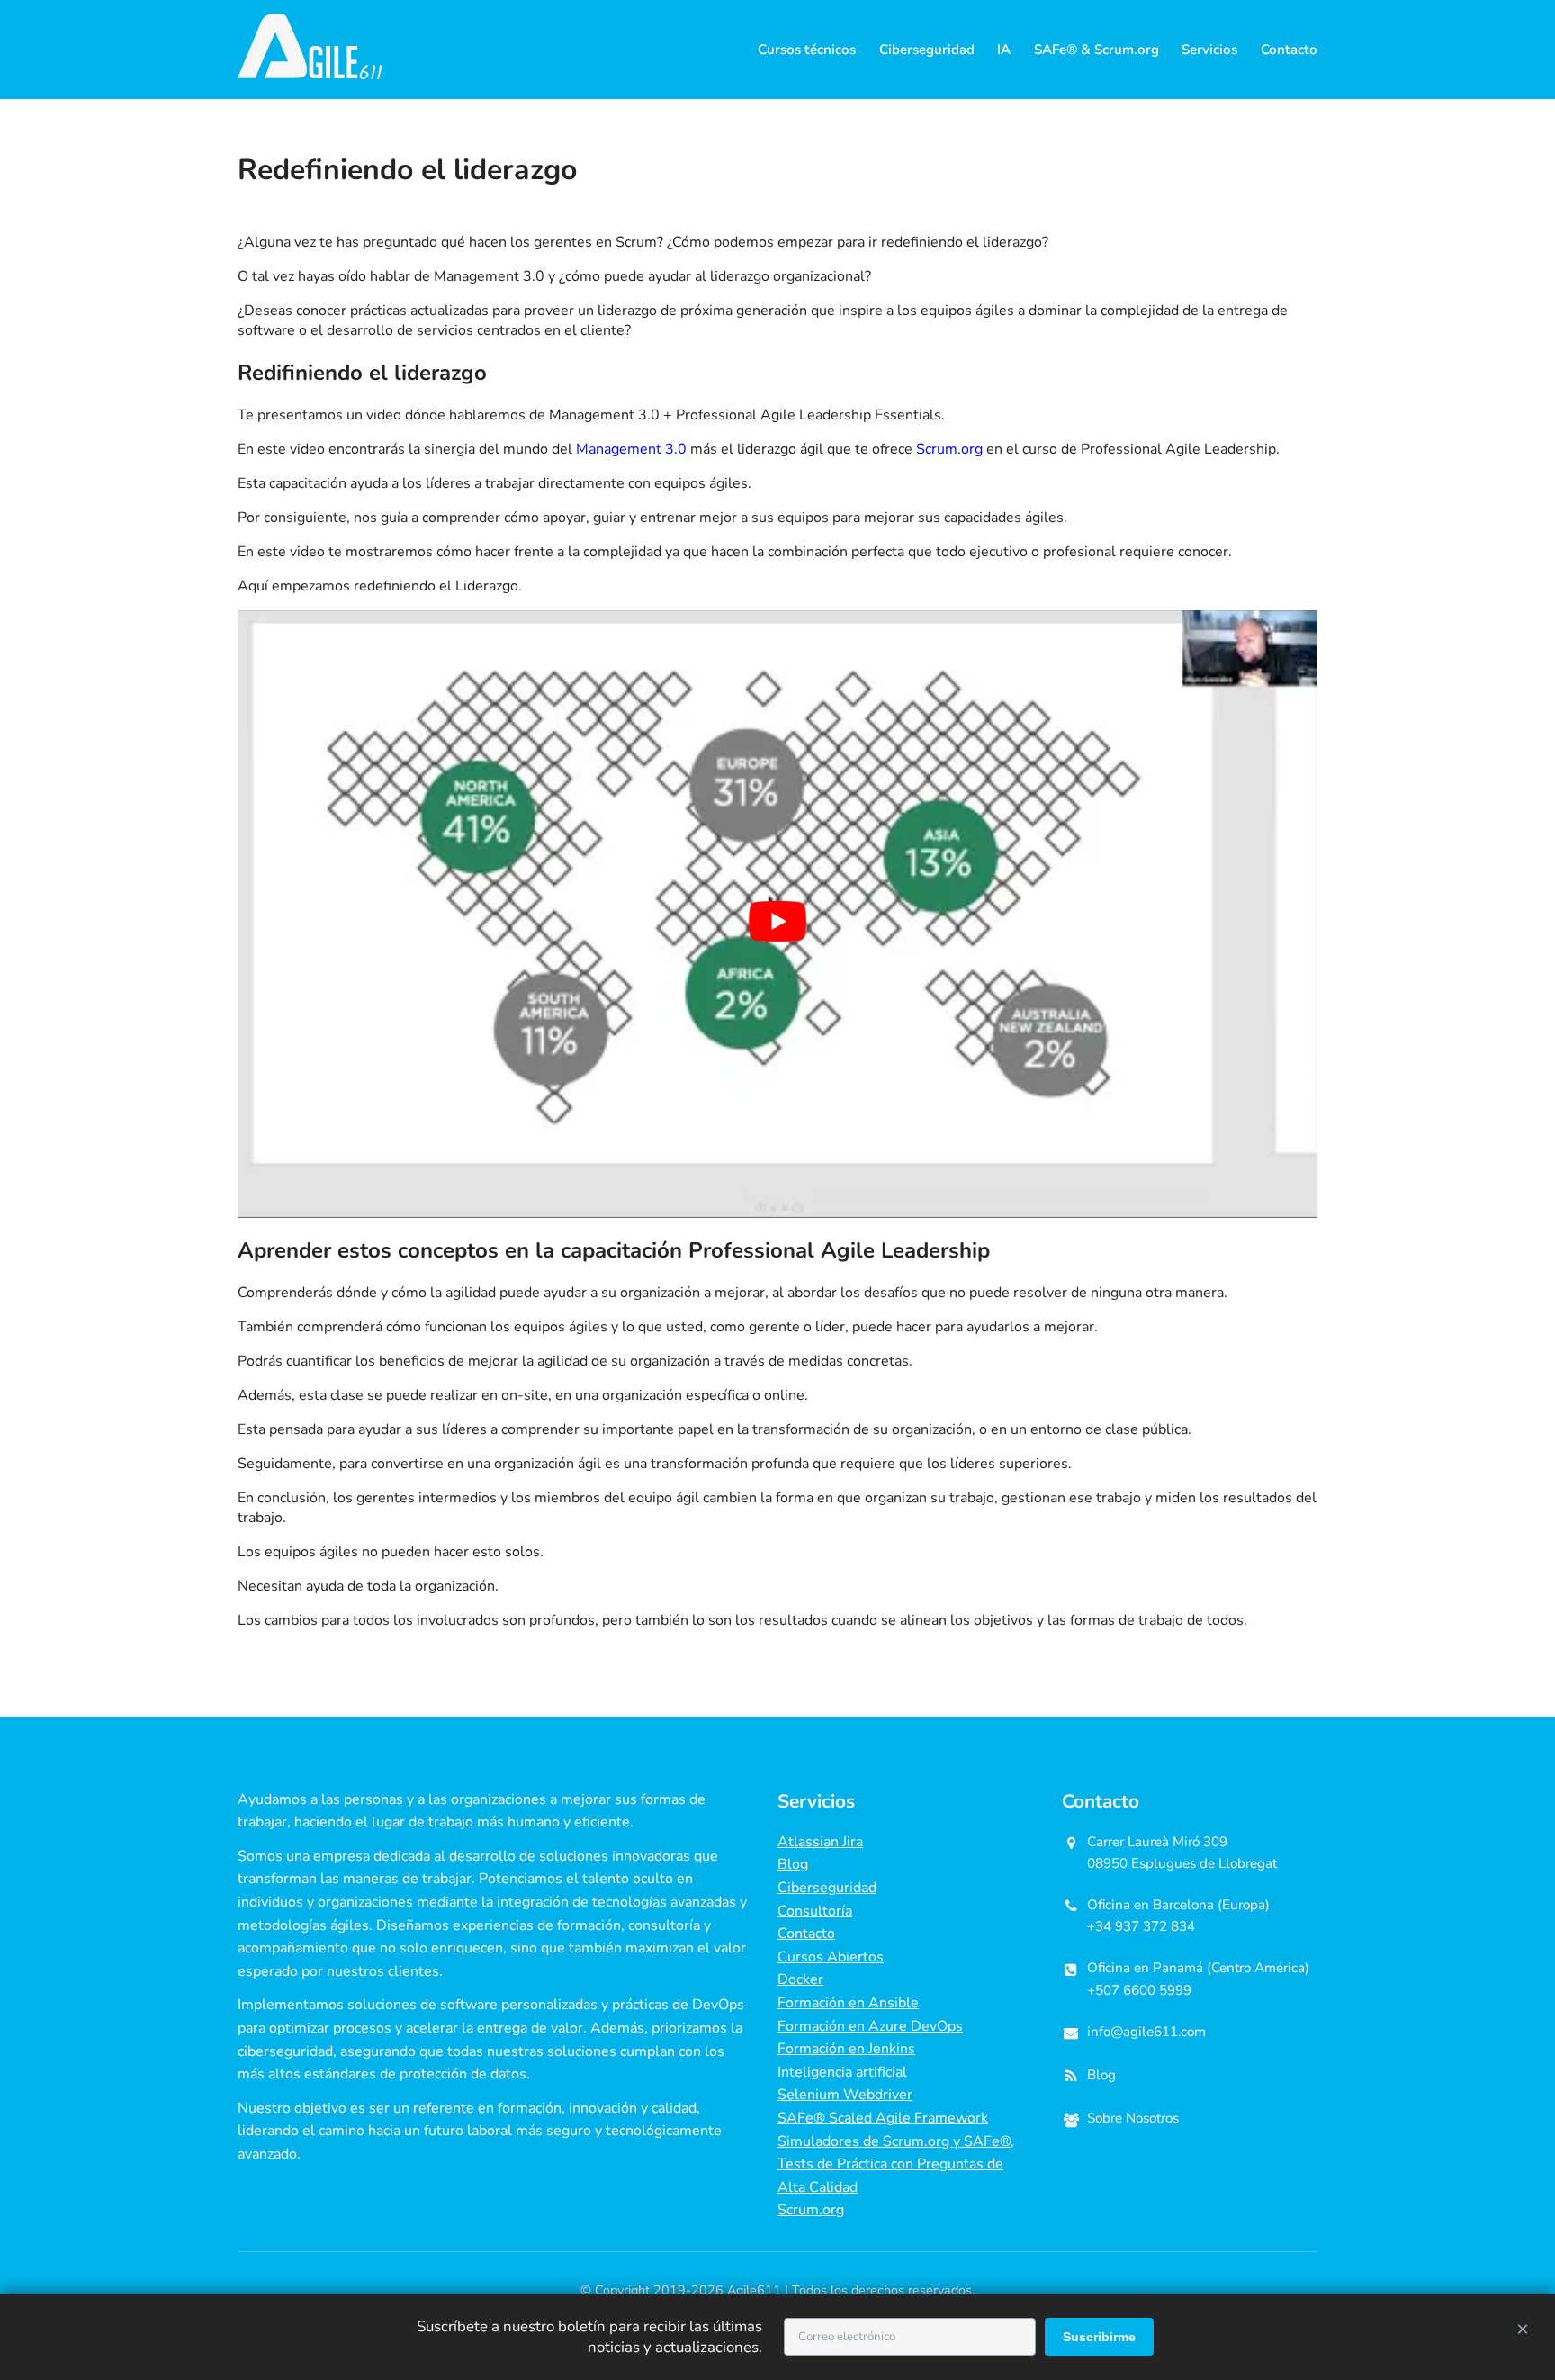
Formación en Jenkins (846, 2049)
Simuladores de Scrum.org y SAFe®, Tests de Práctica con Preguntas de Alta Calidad (896, 2164)
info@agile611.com (1146, 2032)
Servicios (1209, 50)
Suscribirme (1099, 2337)
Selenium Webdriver (845, 2095)
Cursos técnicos (807, 50)
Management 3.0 (631, 449)
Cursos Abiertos (831, 1957)
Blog (793, 1864)
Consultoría (815, 1911)
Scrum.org (949, 449)
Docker (800, 1979)
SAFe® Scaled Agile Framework (883, 2118)
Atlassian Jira (820, 1842)
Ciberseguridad (927, 50)
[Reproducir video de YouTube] (777, 921)
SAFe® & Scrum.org (1097, 50)
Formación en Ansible (848, 2003)
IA (1004, 50)
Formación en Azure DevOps (870, 2026)
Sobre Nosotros (1133, 2118)
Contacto (1289, 50)
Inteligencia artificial (842, 2072)
